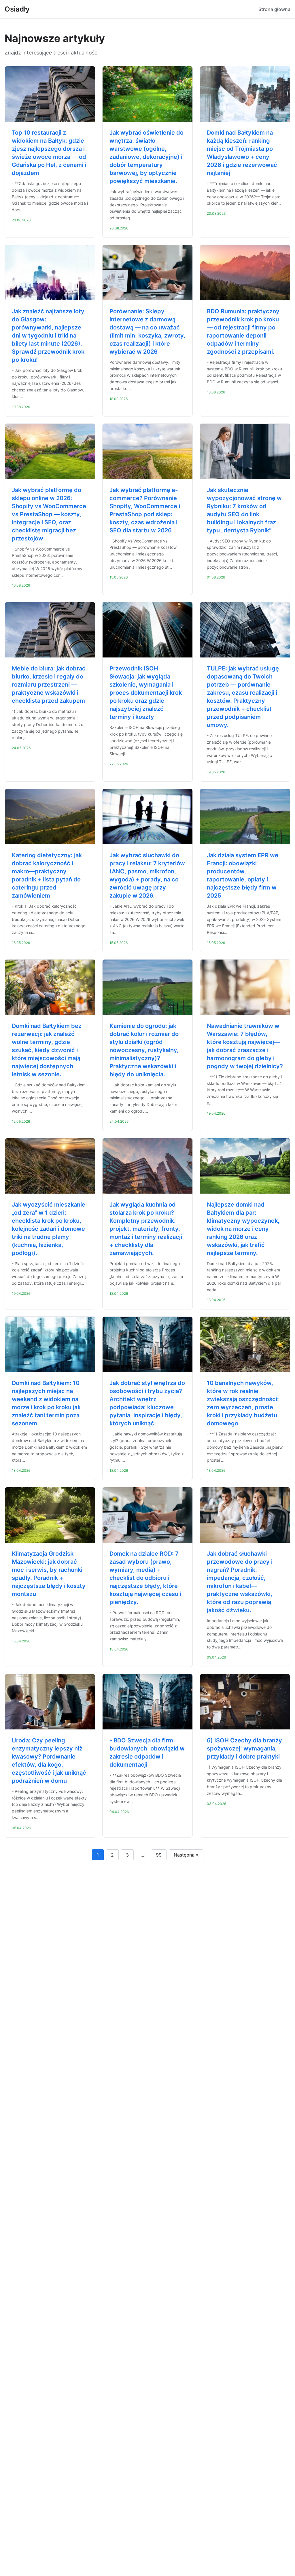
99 (159, 1855)
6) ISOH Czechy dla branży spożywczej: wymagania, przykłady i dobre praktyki (244, 1748)
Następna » (186, 1855)
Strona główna (274, 9)
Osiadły (17, 9)
